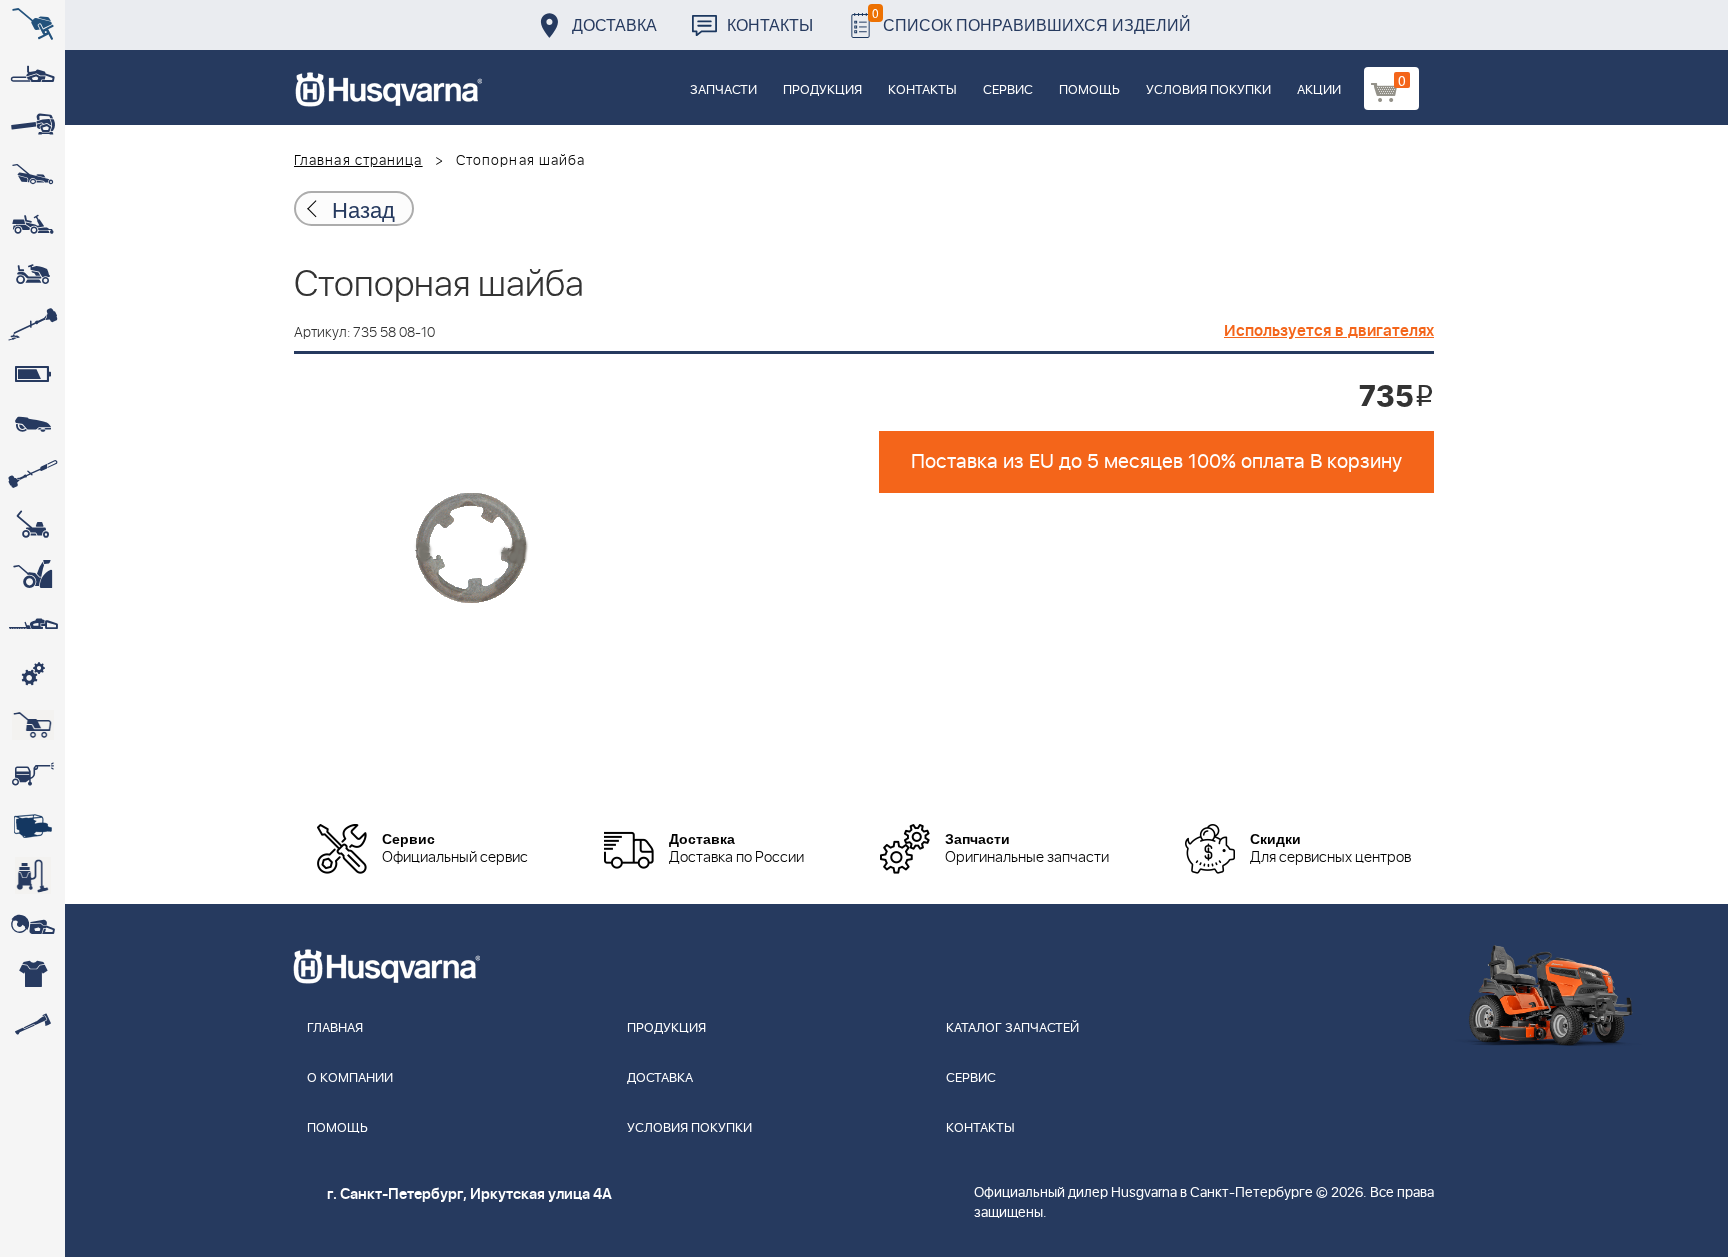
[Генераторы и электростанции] (32, 725)
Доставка (614, 24)
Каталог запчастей (1012, 1028)
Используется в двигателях (1329, 331)
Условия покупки (1208, 90)
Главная (335, 1028)
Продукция (822, 90)
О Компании (350, 1078)
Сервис (1008, 90)
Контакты (770, 24)
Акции (1319, 90)
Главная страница (358, 161)
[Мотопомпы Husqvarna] (32, 825)
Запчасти (723, 90)
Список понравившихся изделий (1031, 19)
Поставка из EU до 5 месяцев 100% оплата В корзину (1156, 462)
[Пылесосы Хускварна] (32, 875)
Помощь (1089, 90)
